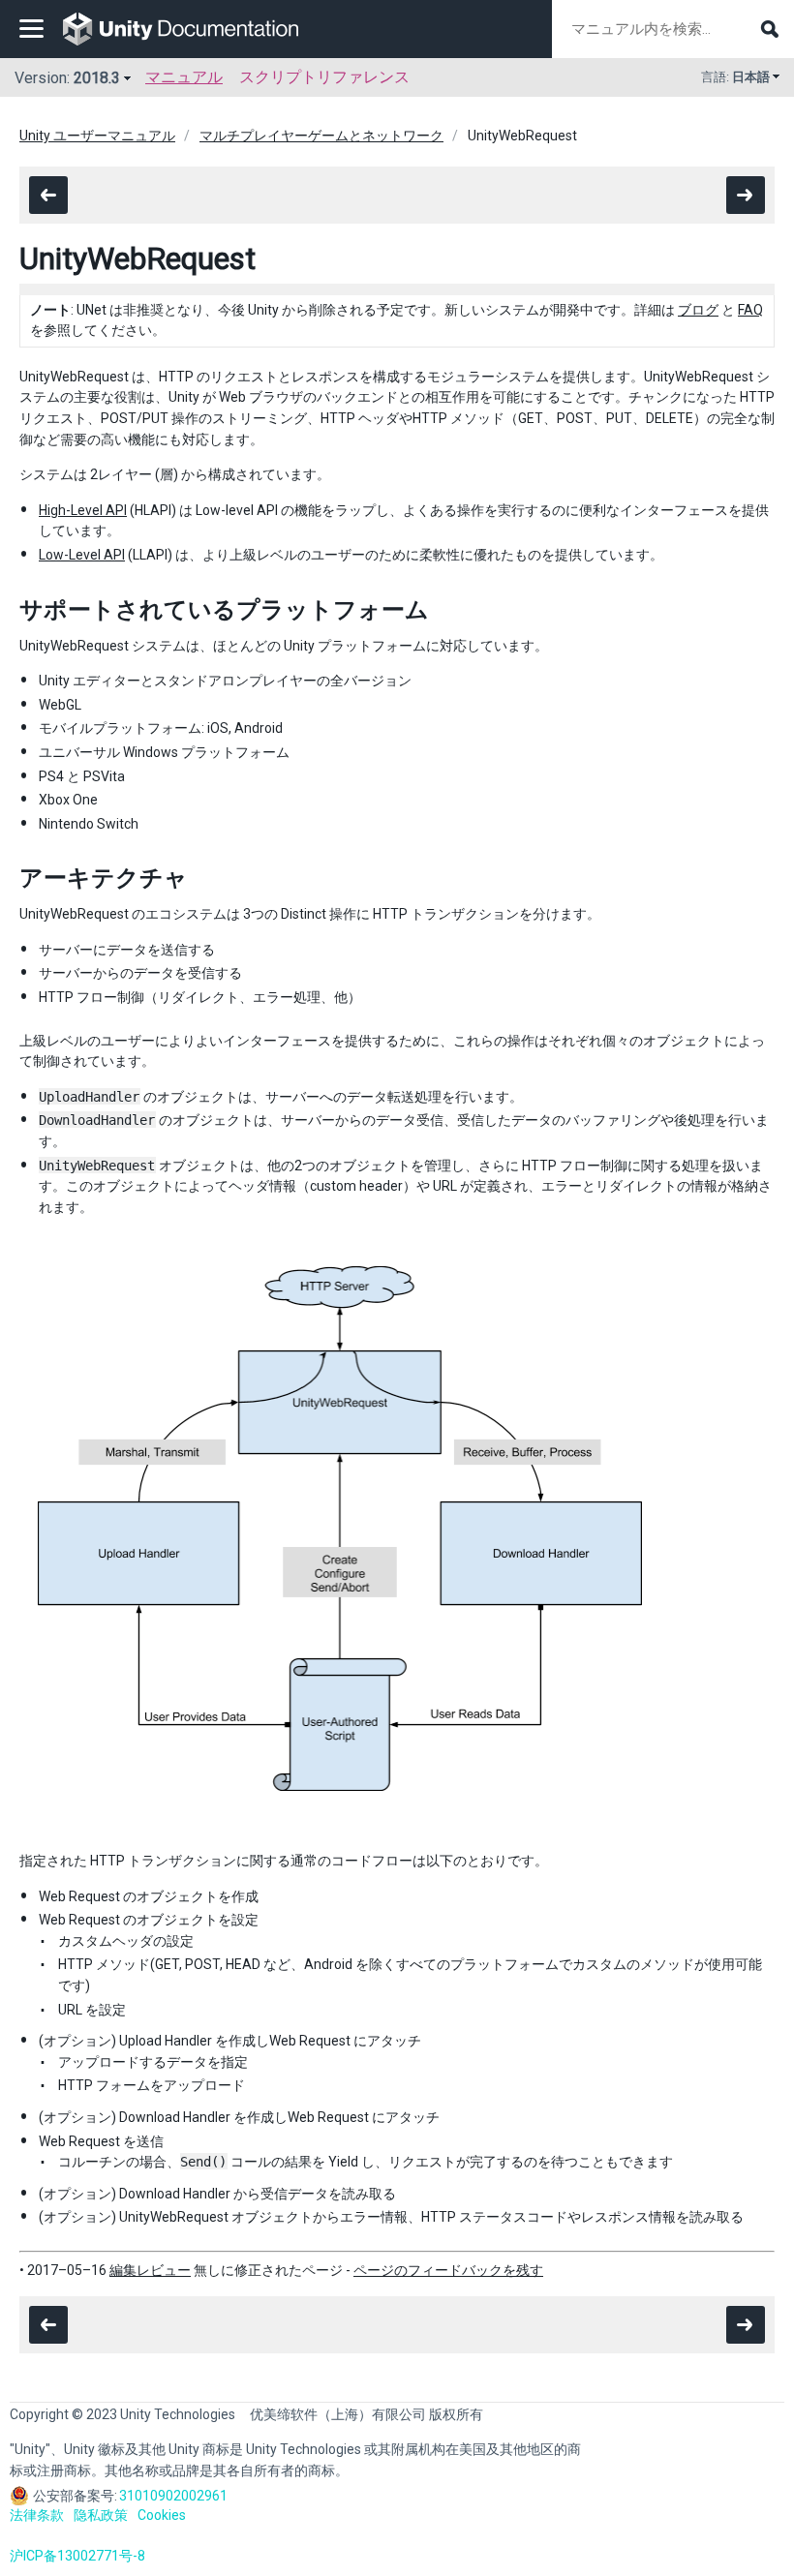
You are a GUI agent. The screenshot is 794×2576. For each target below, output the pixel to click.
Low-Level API (82, 555)
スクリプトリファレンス (324, 77)
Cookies (162, 2515)
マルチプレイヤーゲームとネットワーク (321, 136)
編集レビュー (150, 2270)
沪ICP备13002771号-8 (77, 2556)
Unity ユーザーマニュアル (97, 136)
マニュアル (184, 77)
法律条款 (37, 2515)
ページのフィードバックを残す (448, 2270)
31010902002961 (173, 2496)
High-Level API (83, 510)
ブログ (698, 310)
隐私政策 (101, 2515)
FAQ (750, 310)
